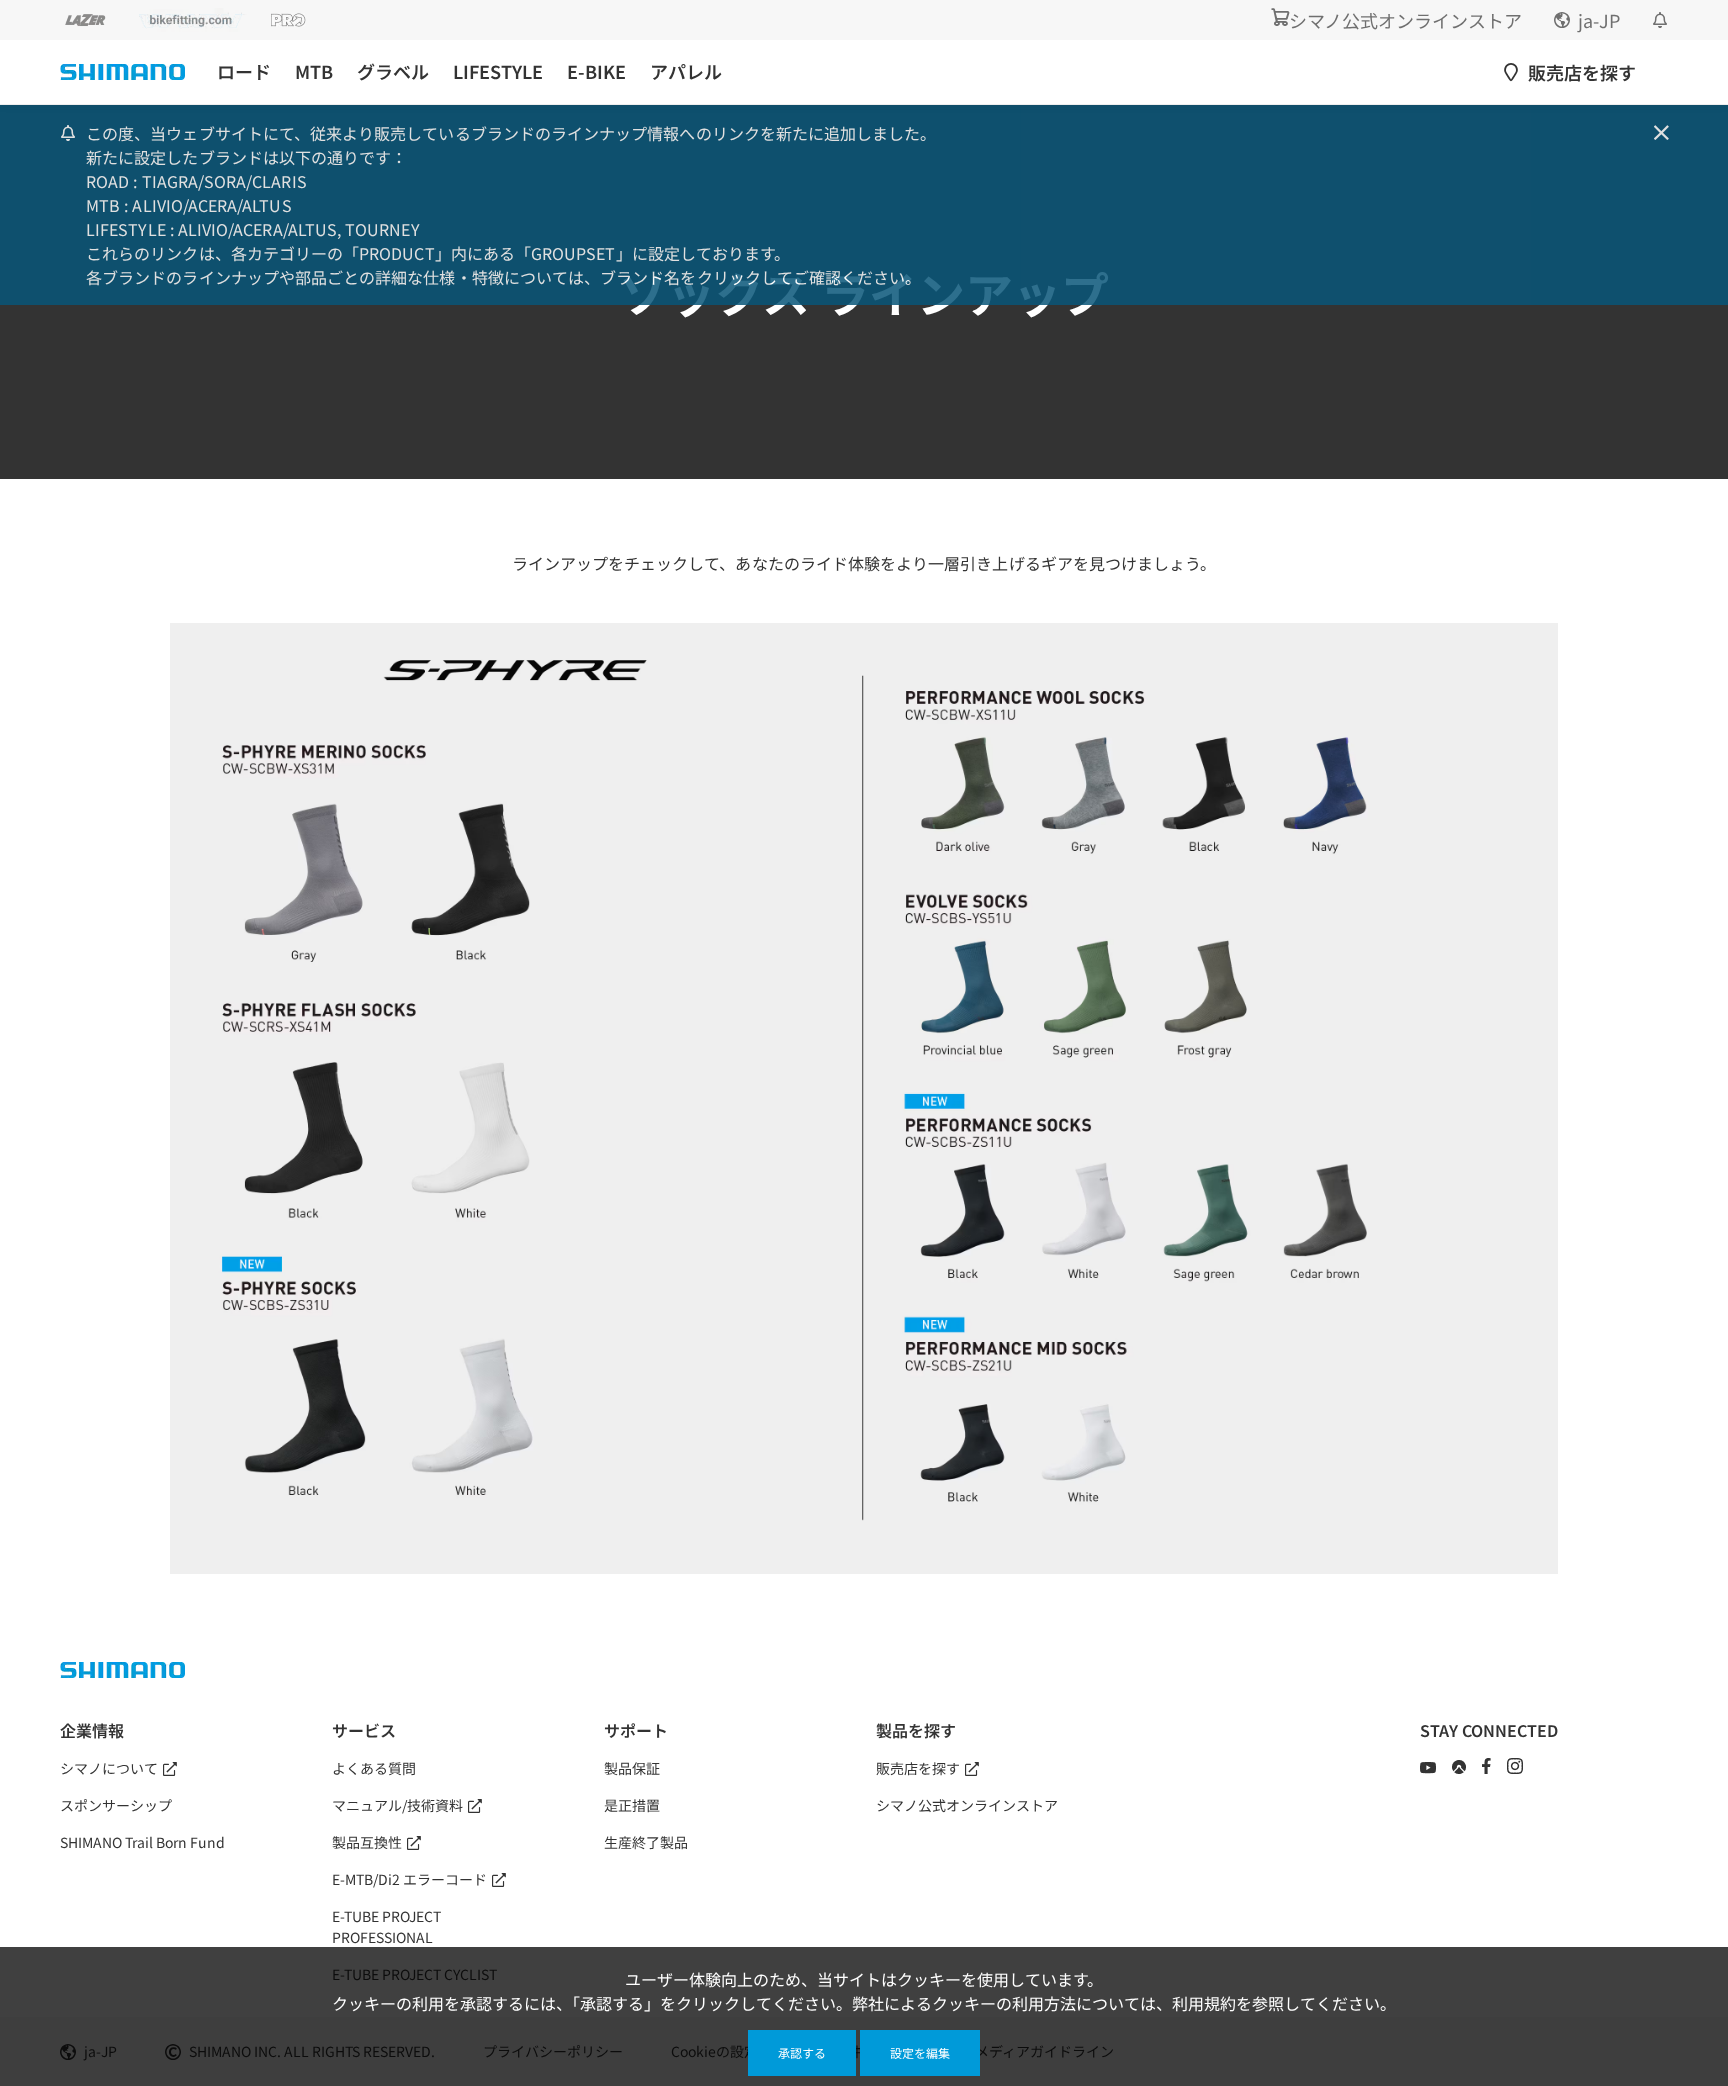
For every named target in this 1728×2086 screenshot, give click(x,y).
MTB (314, 71)
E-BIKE (596, 71)
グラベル (393, 71)
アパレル (686, 71)
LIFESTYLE (498, 71)
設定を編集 (920, 2052)
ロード (244, 71)
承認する (802, 2052)
